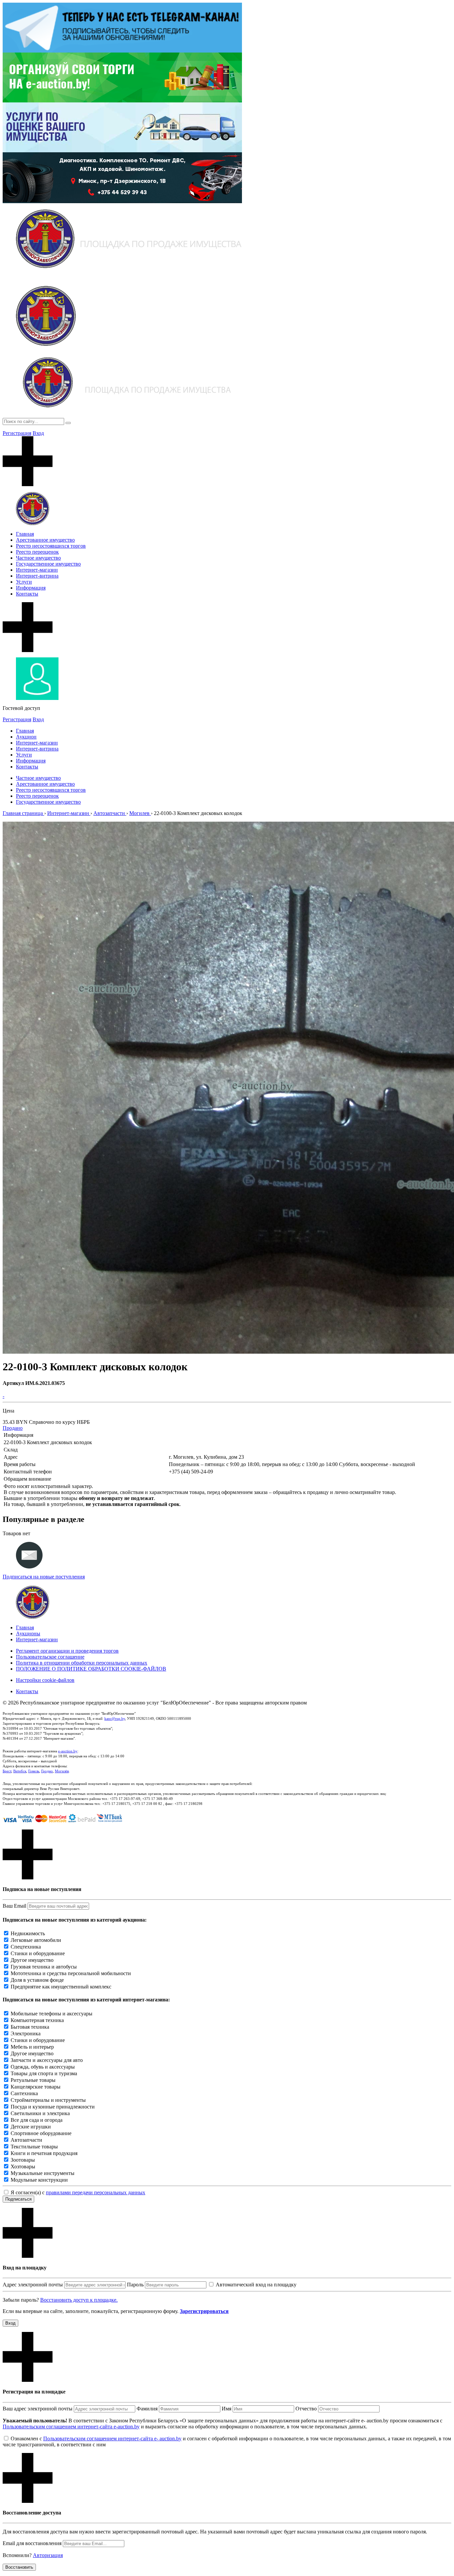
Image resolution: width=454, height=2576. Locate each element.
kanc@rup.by (115, 1718)
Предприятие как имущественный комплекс (61, 1987)
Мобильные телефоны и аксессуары (52, 2014)
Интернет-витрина (37, 576)
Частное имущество (38, 558)
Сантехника (24, 2093)
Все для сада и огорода (37, 2120)
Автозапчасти (26, 2140)
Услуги (24, 582)
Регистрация (17, 433)
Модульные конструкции (39, 2180)
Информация (31, 588)
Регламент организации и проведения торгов (67, 1651)
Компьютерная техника (37, 2020)
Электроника (26, 2034)
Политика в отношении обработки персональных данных (82, 1663)
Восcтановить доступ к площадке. (79, 2300)
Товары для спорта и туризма (44, 2073)
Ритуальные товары (33, 2080)
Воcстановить (19, 2567)
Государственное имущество (48, 564)
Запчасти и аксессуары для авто (47, 2060)
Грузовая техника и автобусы (44, 1967)
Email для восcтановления (32, 2543)
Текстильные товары (34, 2147)
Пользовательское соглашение (50, 1657)
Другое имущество (32, 1960)
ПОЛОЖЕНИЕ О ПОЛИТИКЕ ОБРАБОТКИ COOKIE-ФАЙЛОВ (91, 1669)
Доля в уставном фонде (37, 1980)
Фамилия (147, 2409)
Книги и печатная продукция (44, 2153)
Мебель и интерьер (32, 2047)
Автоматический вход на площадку (256, 2285)
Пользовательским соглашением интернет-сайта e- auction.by (112, 2439)
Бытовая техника (30, 2027)
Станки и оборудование (38, 1953)
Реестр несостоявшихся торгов (51, 546)
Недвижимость (28, 1933)
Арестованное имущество (45, 540)
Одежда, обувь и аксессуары (43, 2067)
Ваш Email (14, 1906)
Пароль (135, 2285)
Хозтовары (23, 2167)
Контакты (27, 594)
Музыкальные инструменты (43, 2173)
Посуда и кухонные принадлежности (53, 2107)
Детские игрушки (31, 2127)
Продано (13, 1428)
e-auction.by (68, 1751)
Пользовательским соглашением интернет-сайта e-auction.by (71, 2427)
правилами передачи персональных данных (96, 2192)
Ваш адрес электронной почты (38, 2409)
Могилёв (62, 1771)
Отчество (306, 2409)
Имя (227, 2409)
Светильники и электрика (40, 2113)
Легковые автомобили (36, 1940)
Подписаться (18, 2199)
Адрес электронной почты (33, 2285)
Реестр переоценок (37, 552)
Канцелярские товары (36, 2087)
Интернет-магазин (37, 570)
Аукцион (26, 737)
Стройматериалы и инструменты (48, 2100)
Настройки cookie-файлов (45, 1680)
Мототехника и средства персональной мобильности (71, 1973)
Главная (25, 534)
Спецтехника (26, 1947)
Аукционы (28, 1633)
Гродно (47, 1771)
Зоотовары (23, 2160)
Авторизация (48, 2555)
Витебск (20, 1771)
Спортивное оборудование (41, 2133)
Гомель (34, 1771)
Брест (7, 1771)
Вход (38, 433)
